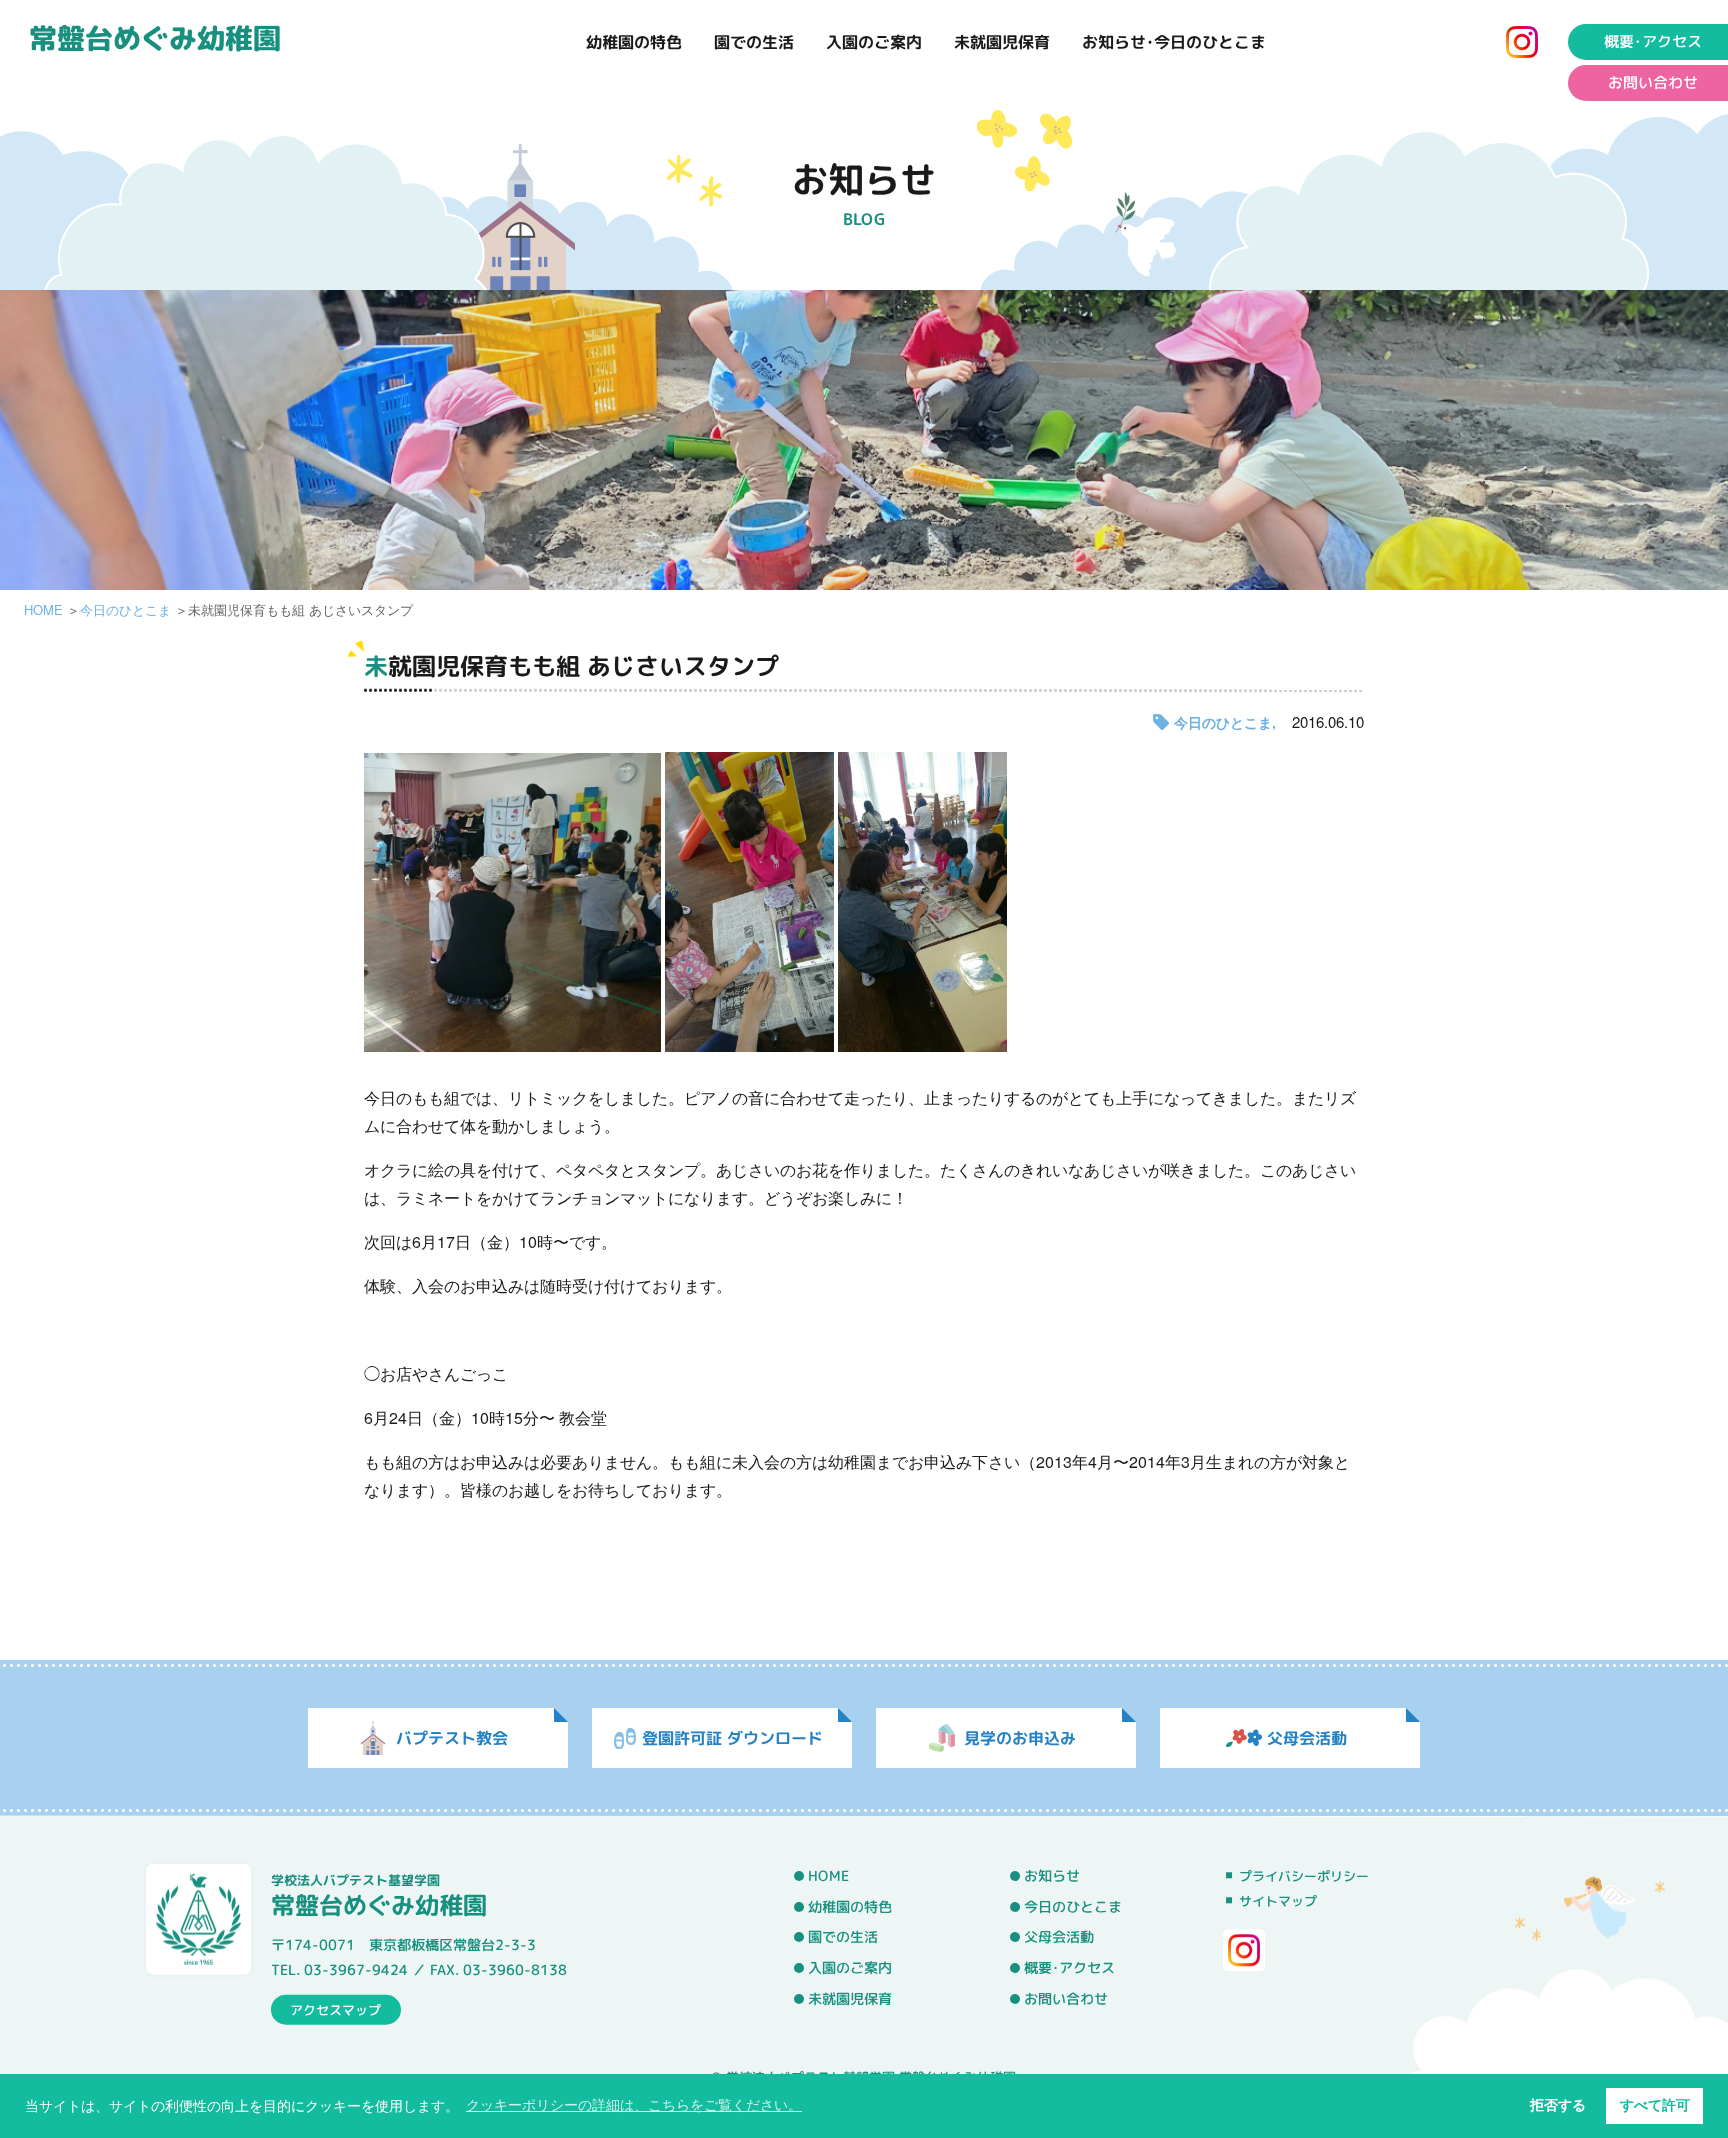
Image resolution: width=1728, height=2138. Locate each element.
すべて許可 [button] (1655, 2105)
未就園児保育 (1002, 42)
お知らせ (1052, 1876)
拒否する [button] (1558, 2105)
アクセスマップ (335, 2009)
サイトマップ (1278, 1901)
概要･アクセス (1653, 41)
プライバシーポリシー (1304, 1876)
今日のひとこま (125, 609)
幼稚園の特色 (634, 42)
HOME (43, 609)
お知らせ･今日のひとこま (1174, 42)
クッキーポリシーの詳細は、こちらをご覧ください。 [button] (634, 2105)
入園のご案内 (874, 42)
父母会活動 (1059, 1938)
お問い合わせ (1653, 82)
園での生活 (754, 42)
